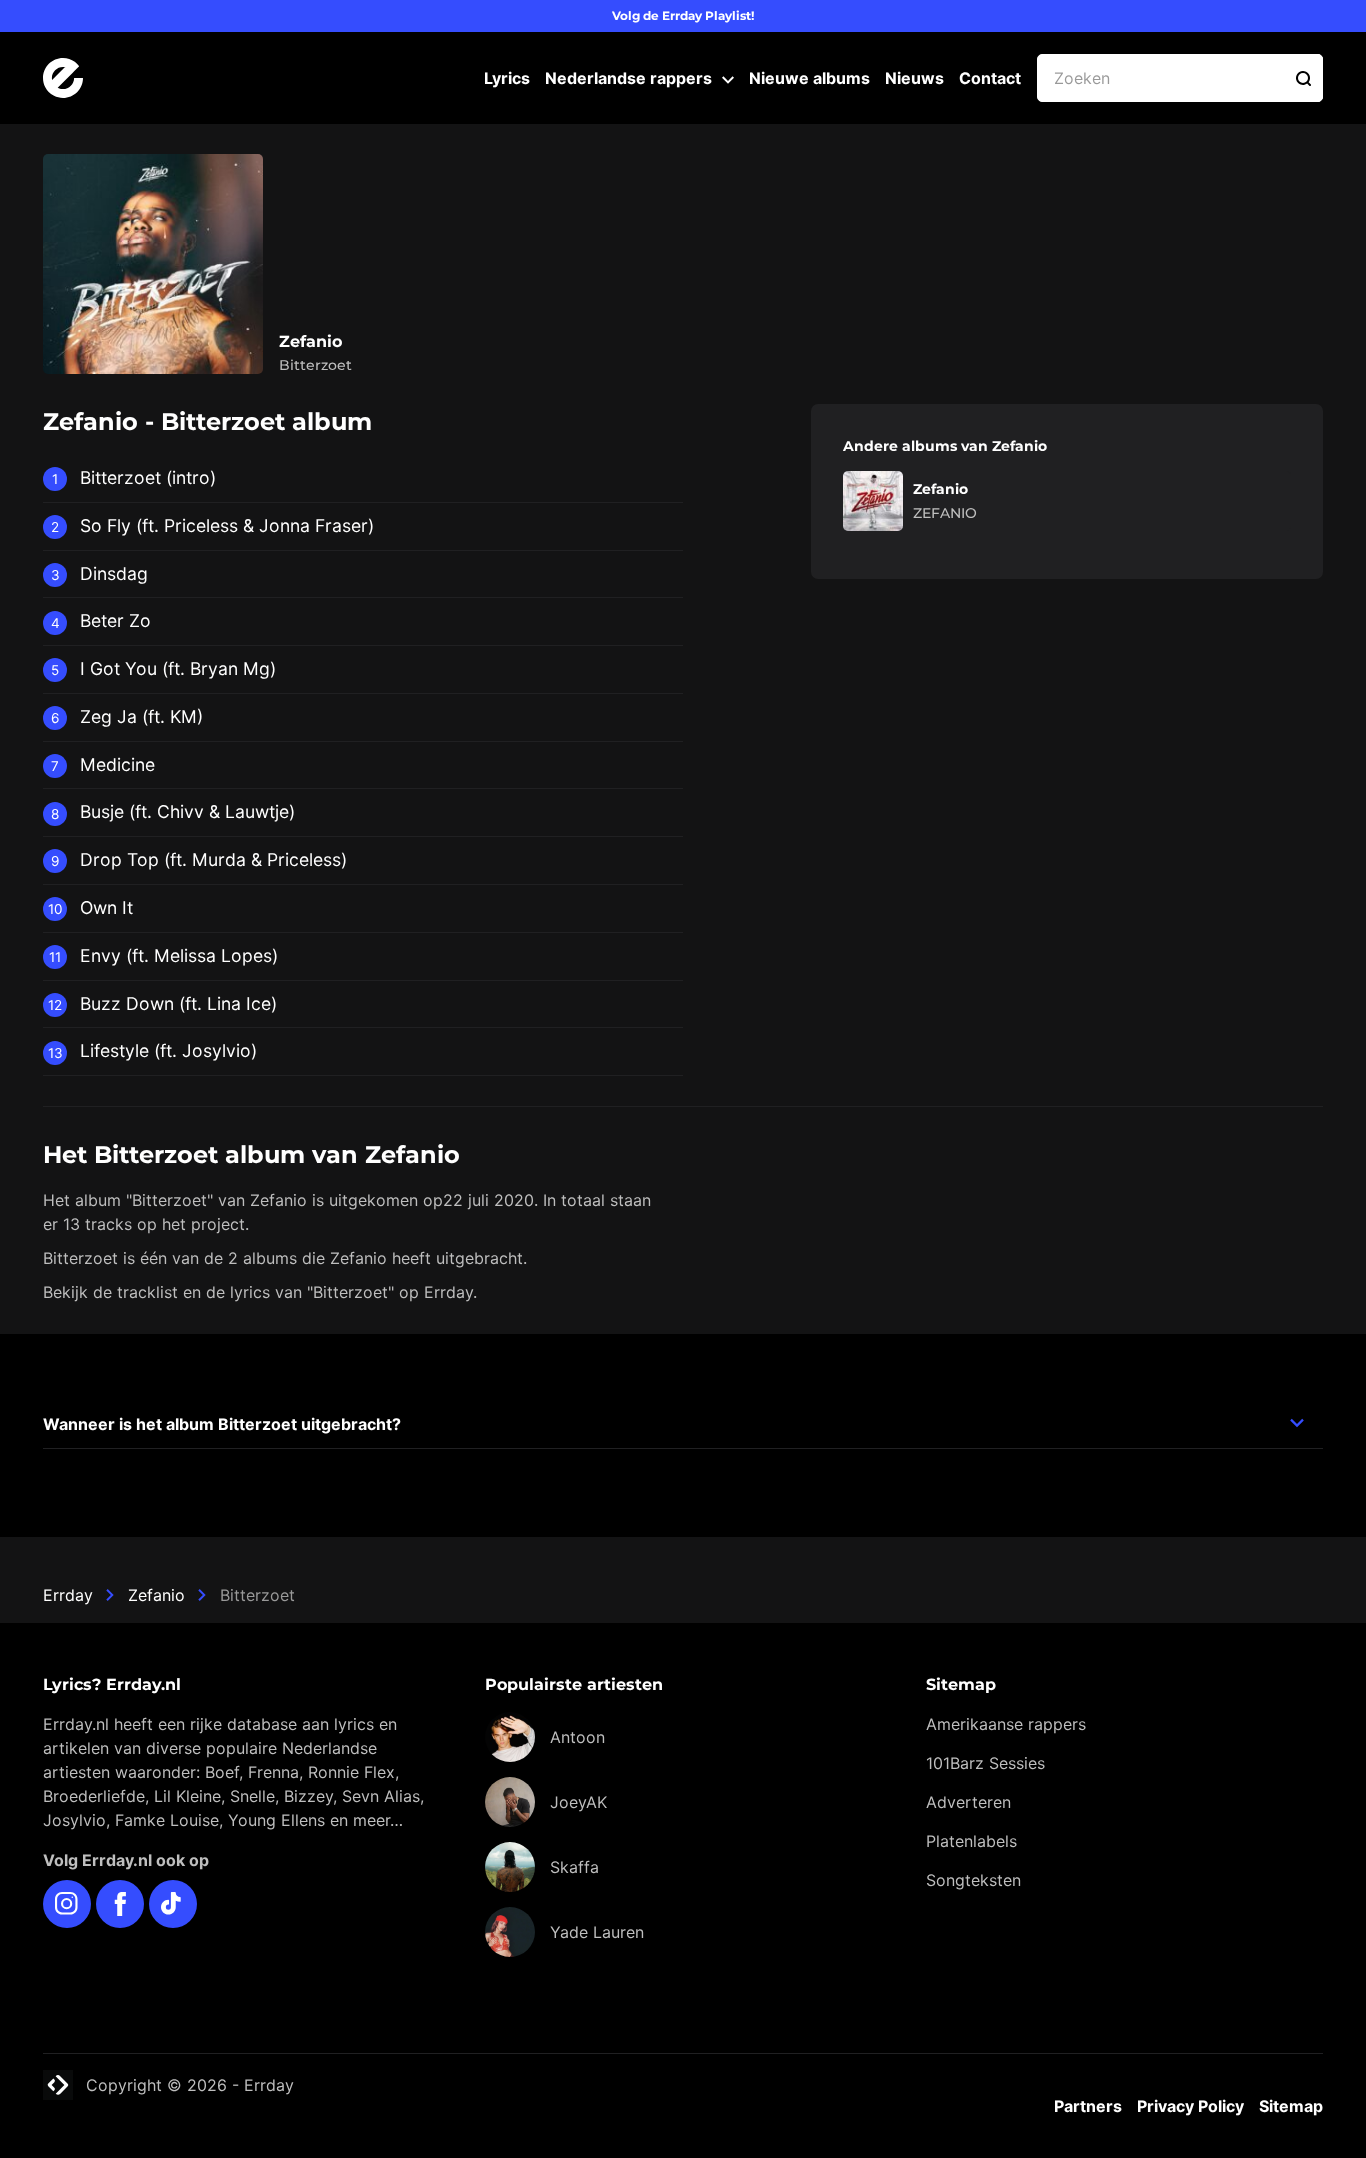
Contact (990, 78)
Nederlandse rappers (628, 78)
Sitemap (1291, 2106)
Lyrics (507, 78)
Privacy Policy (1190, 2106)
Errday (68, 1595)
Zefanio (156, 1595)
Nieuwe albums (809, 78)
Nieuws (914, 78)
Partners (1088, 2106)
